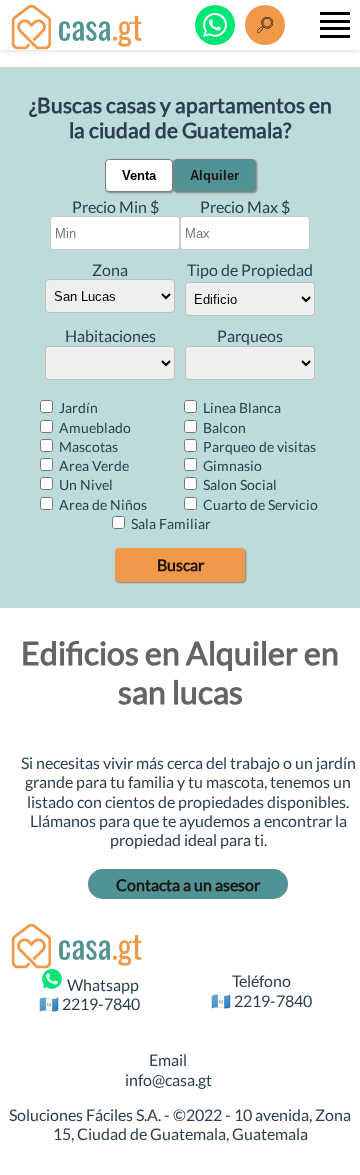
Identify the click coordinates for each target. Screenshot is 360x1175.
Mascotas (87, 446)
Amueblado (93, 427)
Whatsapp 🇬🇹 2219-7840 (89, 994)
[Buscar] (265, 25)
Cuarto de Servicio (259, 504)
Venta (139, 175)
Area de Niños (101, 504)
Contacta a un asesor (188, 884)
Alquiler (214, 175)
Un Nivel (84, 484)
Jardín (77, 407)
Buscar (180, 564)
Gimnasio (231, 465)
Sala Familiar (169, 523)
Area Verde (92, 465)
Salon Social (238, 484)
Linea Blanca (240, 407)
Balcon (223, 427)
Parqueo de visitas (258, 446)
